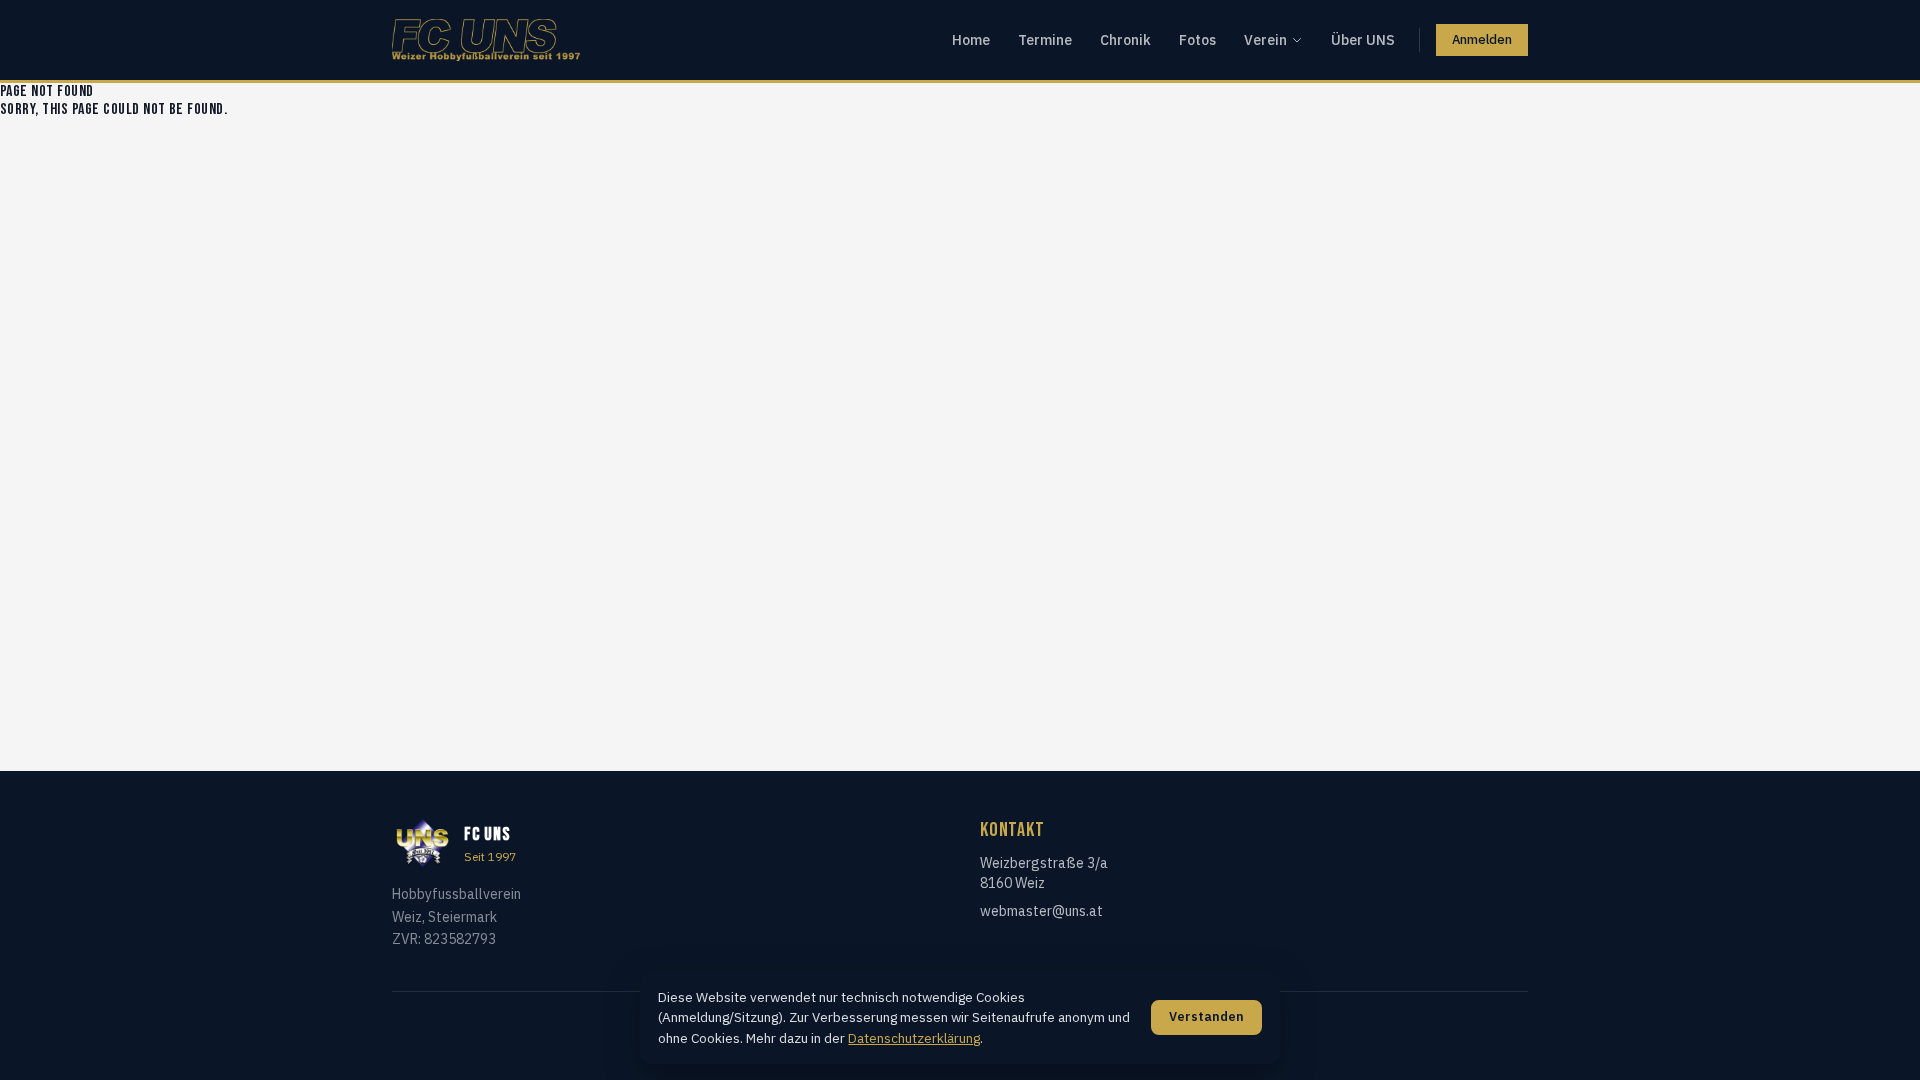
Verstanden (1206, 1016)
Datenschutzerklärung (914, 1038)
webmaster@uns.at (1041, 911)
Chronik (1125, 40)
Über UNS (1363, 40)
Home (971, 40)
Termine (1045, 40)
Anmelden (1482, 39)
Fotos (1197, 40)
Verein (1265, 40)
